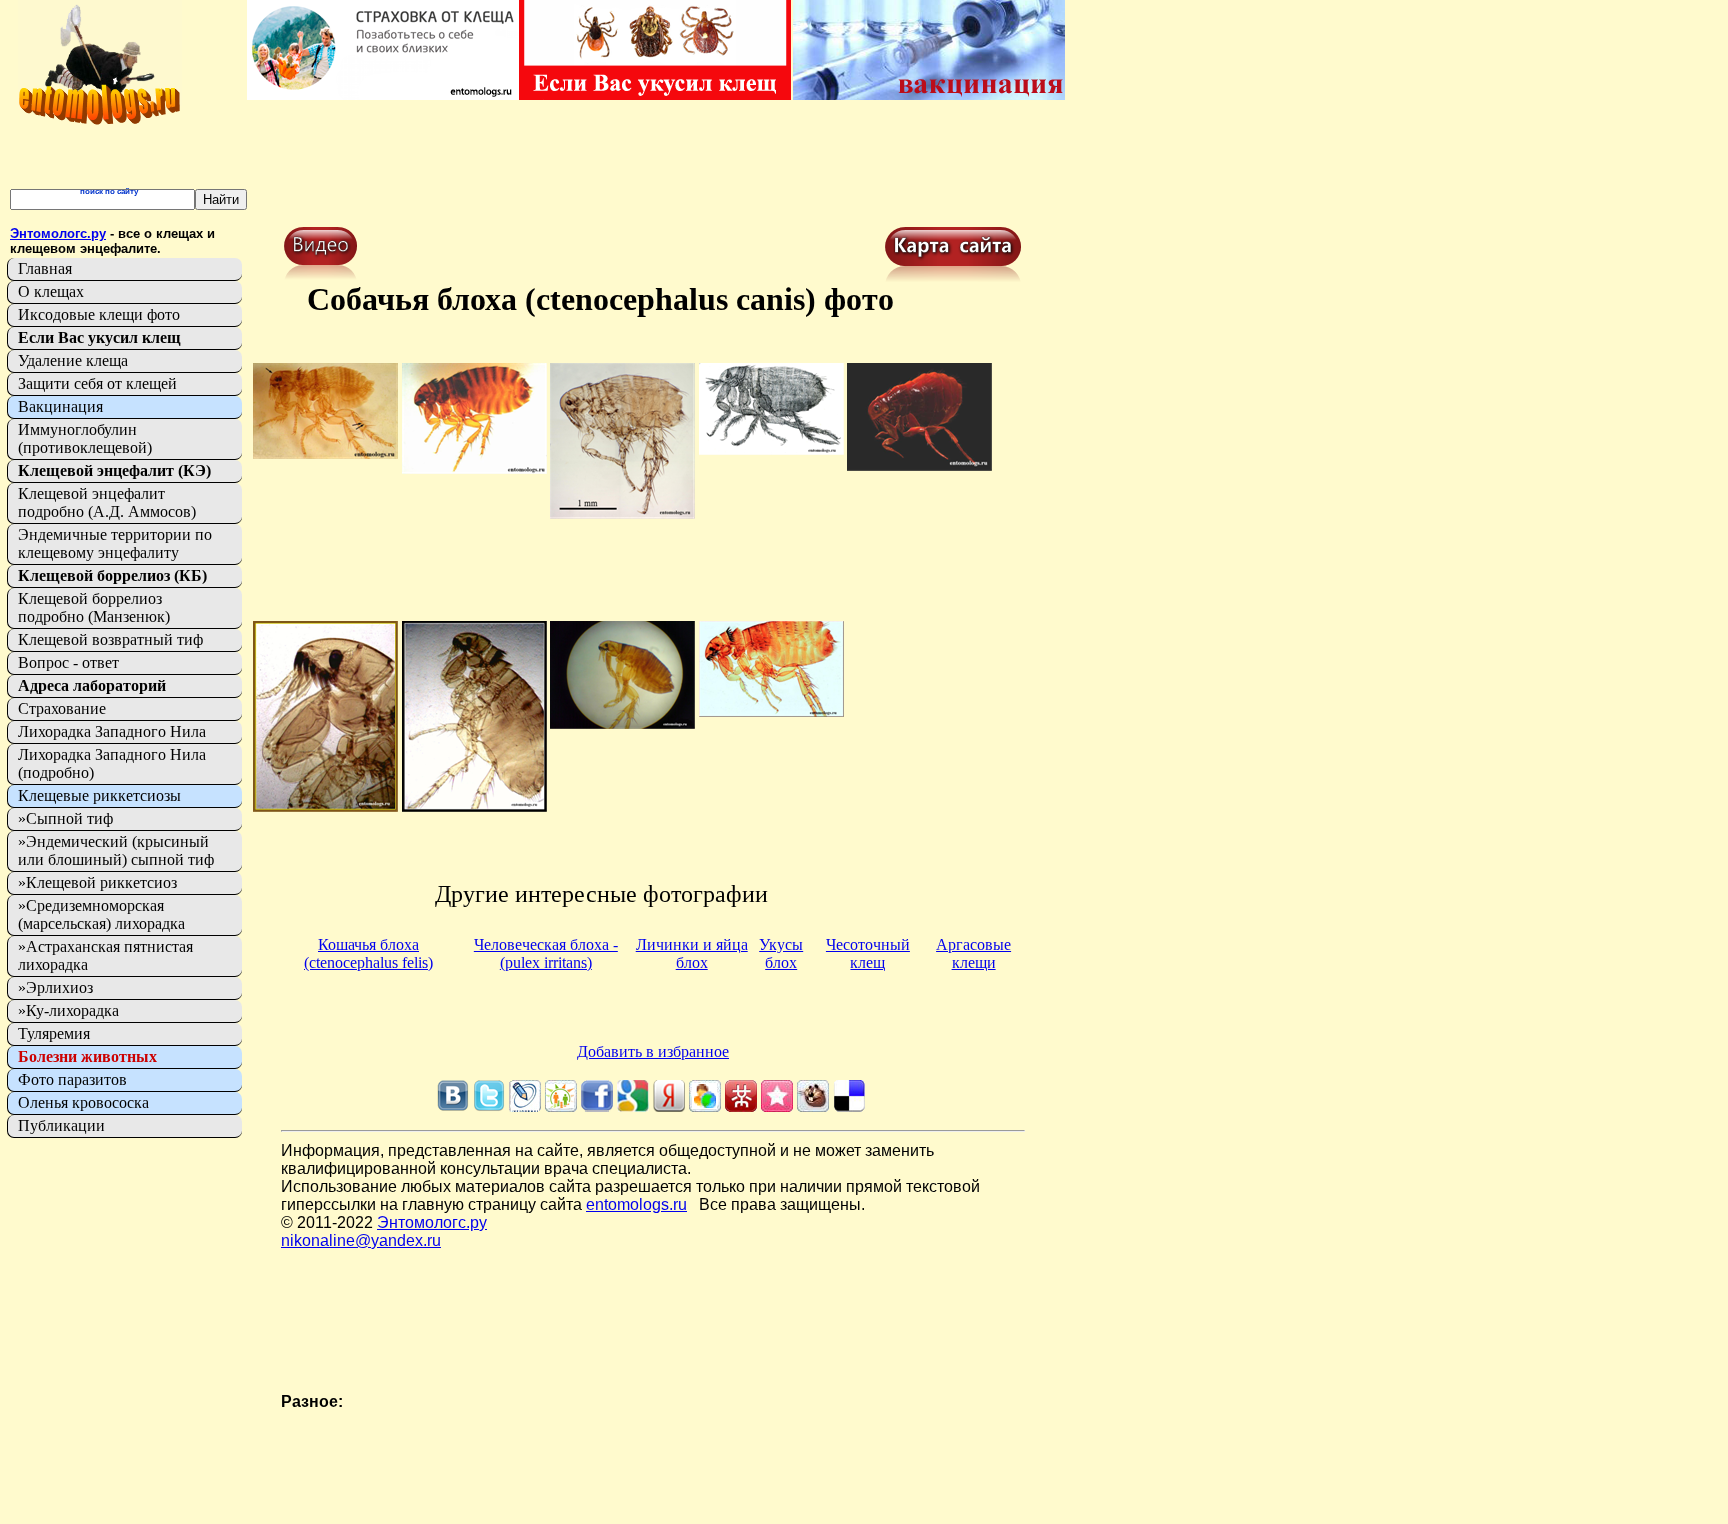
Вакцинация (60, 406)
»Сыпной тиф (65, 818)
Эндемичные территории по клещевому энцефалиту (115, 543)
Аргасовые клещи (973, 953)
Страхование (62, 708)
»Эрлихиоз (55, 987)
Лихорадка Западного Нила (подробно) (112, 763)
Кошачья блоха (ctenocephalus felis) (368, 953)
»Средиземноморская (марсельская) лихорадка (101, 914)
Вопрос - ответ (68, 662)
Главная (45, 268)
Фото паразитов (72, 1079)
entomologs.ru (636, 1204)
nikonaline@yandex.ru (361, 1240)
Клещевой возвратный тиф (110, 639)
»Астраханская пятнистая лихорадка (105, 955)
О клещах (51, 291)
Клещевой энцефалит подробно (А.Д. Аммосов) (107, 502)
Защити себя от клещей (97, 383)
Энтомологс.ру (432, 1222)
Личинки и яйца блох (692, 953)
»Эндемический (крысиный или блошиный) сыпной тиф (116, 850)
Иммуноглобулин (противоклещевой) (85, 438)
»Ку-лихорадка (68, 1010)
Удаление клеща (73, 360)
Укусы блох (781, 953)
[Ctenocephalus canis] (325, 453)
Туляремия (54, 1033)
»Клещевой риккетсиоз (97, 882)
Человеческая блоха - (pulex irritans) (546, 953)
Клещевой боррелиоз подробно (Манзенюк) (94, 607)
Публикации (61, 1125)
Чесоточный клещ (868, 953)
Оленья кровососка (83, 1102)
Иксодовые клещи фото (99, 314)
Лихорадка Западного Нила (112, 731)
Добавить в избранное (653, 1051)
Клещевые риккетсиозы (99, 795)
